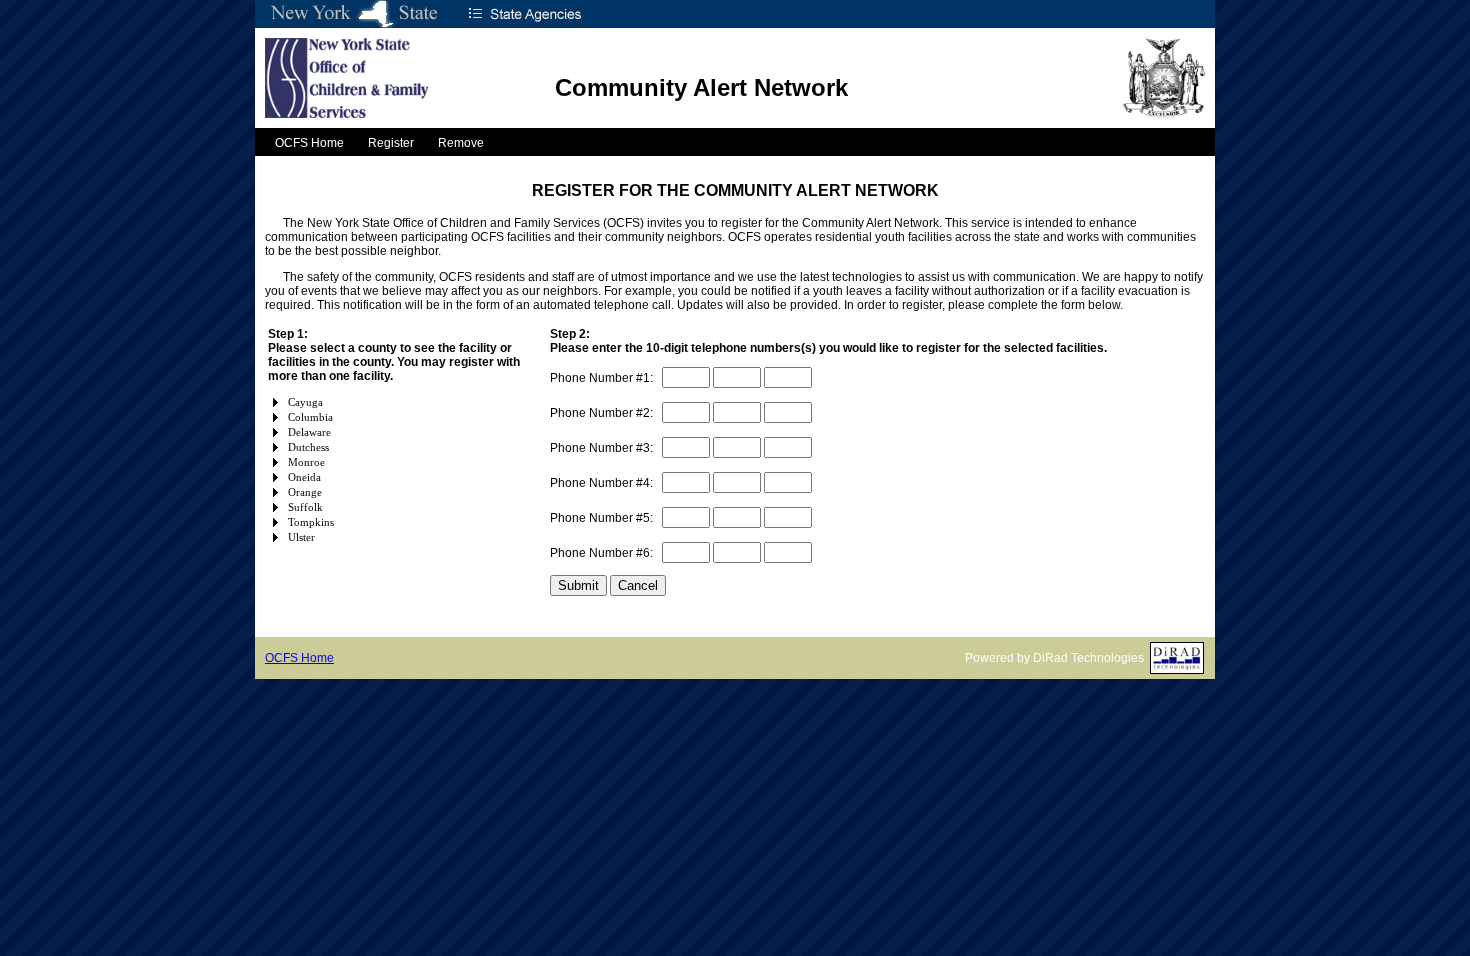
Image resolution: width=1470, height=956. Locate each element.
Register (391, 143)
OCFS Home (309, 143)
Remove (461, 143)
